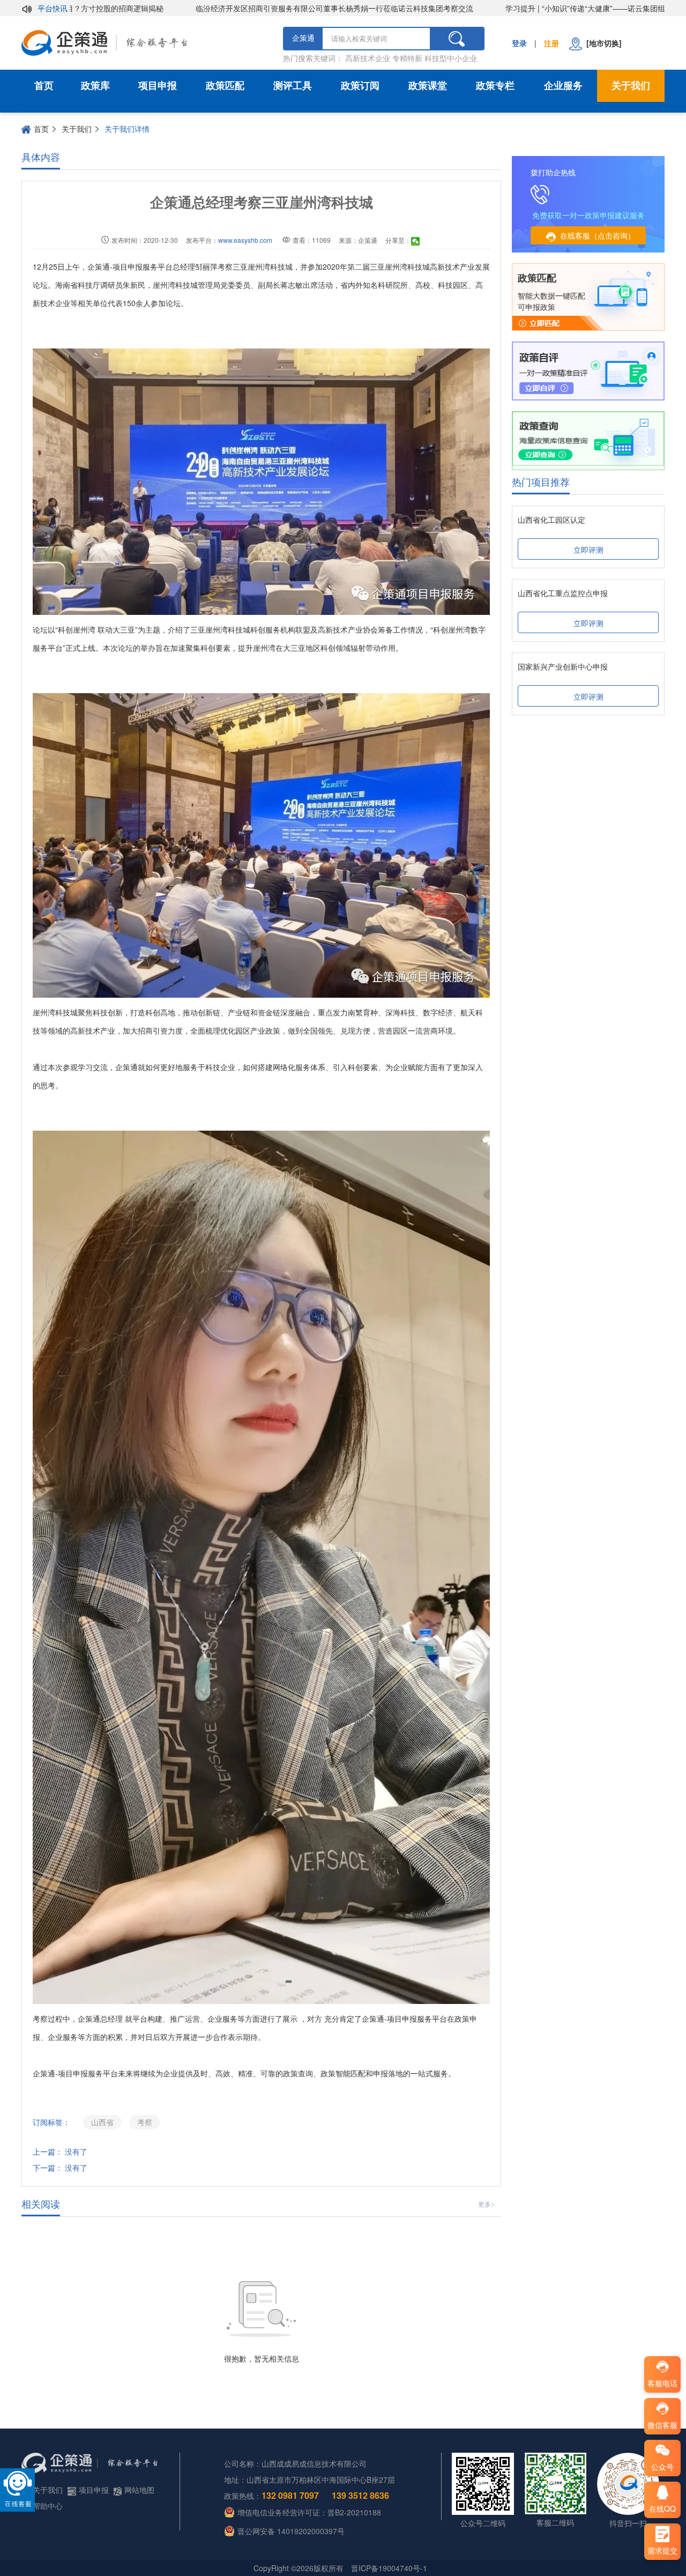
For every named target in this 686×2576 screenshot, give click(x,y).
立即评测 (588, 550)
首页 (44, 86)
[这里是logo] (147, 43)
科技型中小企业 (451, 58)
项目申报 (158, 86)
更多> (486, 2204)
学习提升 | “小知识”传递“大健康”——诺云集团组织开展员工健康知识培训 (556, 8)
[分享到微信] (416, 241)
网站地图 (139, 2490)
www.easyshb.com (245, 240)
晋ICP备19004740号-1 (389, 2568)
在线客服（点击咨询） (598, 235)
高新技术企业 (368, 58)
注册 (551, 43)
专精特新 (407, 58)
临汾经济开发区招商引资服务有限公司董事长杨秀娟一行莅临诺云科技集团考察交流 (264, 8)
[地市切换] (602, 43)
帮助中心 (48, 2506)
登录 (519, 43)
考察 (145, 2122)
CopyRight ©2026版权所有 (299, 2568)
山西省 (102, 2122)
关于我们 (631, 86)
